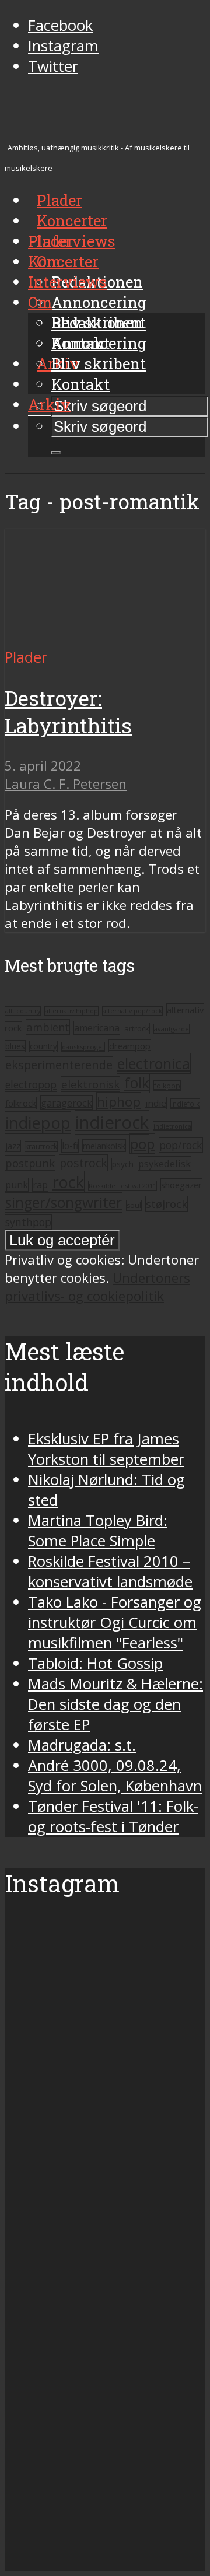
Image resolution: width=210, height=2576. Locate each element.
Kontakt (80, 384)
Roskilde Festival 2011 (123, 1186)
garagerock (66, 1103)
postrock (83, 1163)
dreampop (130, 1046)
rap (40, 1185)
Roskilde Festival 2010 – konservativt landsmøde (110, 1571)
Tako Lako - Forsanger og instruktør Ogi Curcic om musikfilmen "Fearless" (115, 1623)
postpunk (30, 1163)
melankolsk (104, 1146)
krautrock (41, 1147)
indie (156, 1103)
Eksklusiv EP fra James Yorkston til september (106, 1449)
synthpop (28, 1222)
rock (68, 1182)
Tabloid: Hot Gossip (95, 1663)
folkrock (21, 1103)
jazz (13, 1146)
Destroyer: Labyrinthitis (68, 712)
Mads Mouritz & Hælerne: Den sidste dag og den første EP (116, 1704)
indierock (112, 1122)
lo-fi (70, 1146)
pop (142, 1144)
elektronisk (90, 1084)
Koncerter (63, 261)
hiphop (119, 1102)
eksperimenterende (59, 1065)
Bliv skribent (99, 363)
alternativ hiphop (71, 1011)
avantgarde (171, 1029)
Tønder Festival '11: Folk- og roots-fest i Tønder (113, 1817)
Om (40, 302)
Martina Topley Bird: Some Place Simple (98, 1531)
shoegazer (181, 1185)
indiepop (38, 1123)
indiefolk (185, 1104)
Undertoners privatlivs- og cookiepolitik (97, 1287)
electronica (154, 1063)
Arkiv (49, 404)
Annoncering (99, 302)
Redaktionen (97, 323)
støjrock (167, 1204)
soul (134, 1205)
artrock (137, 1028)
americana (97, 1028)
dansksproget (83, 1047)
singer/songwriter (64, 1203)
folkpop (167, 1086)
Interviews (76, 241)
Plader (51, 241)
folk (137, 1083)
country (43, 1046)
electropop (31, 1084)
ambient (48, 1027)
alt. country (23, 1011)
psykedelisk (164, 1163)
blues (15, 1046)
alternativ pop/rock (132, 1011)
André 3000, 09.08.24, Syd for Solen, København (115, 1776)
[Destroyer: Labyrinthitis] (105, 637)
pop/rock (181, 1145)
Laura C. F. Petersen (66, 784)
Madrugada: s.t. (82, 1745)
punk (17, 1185)
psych (123, 1164)
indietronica (172, 1126)
